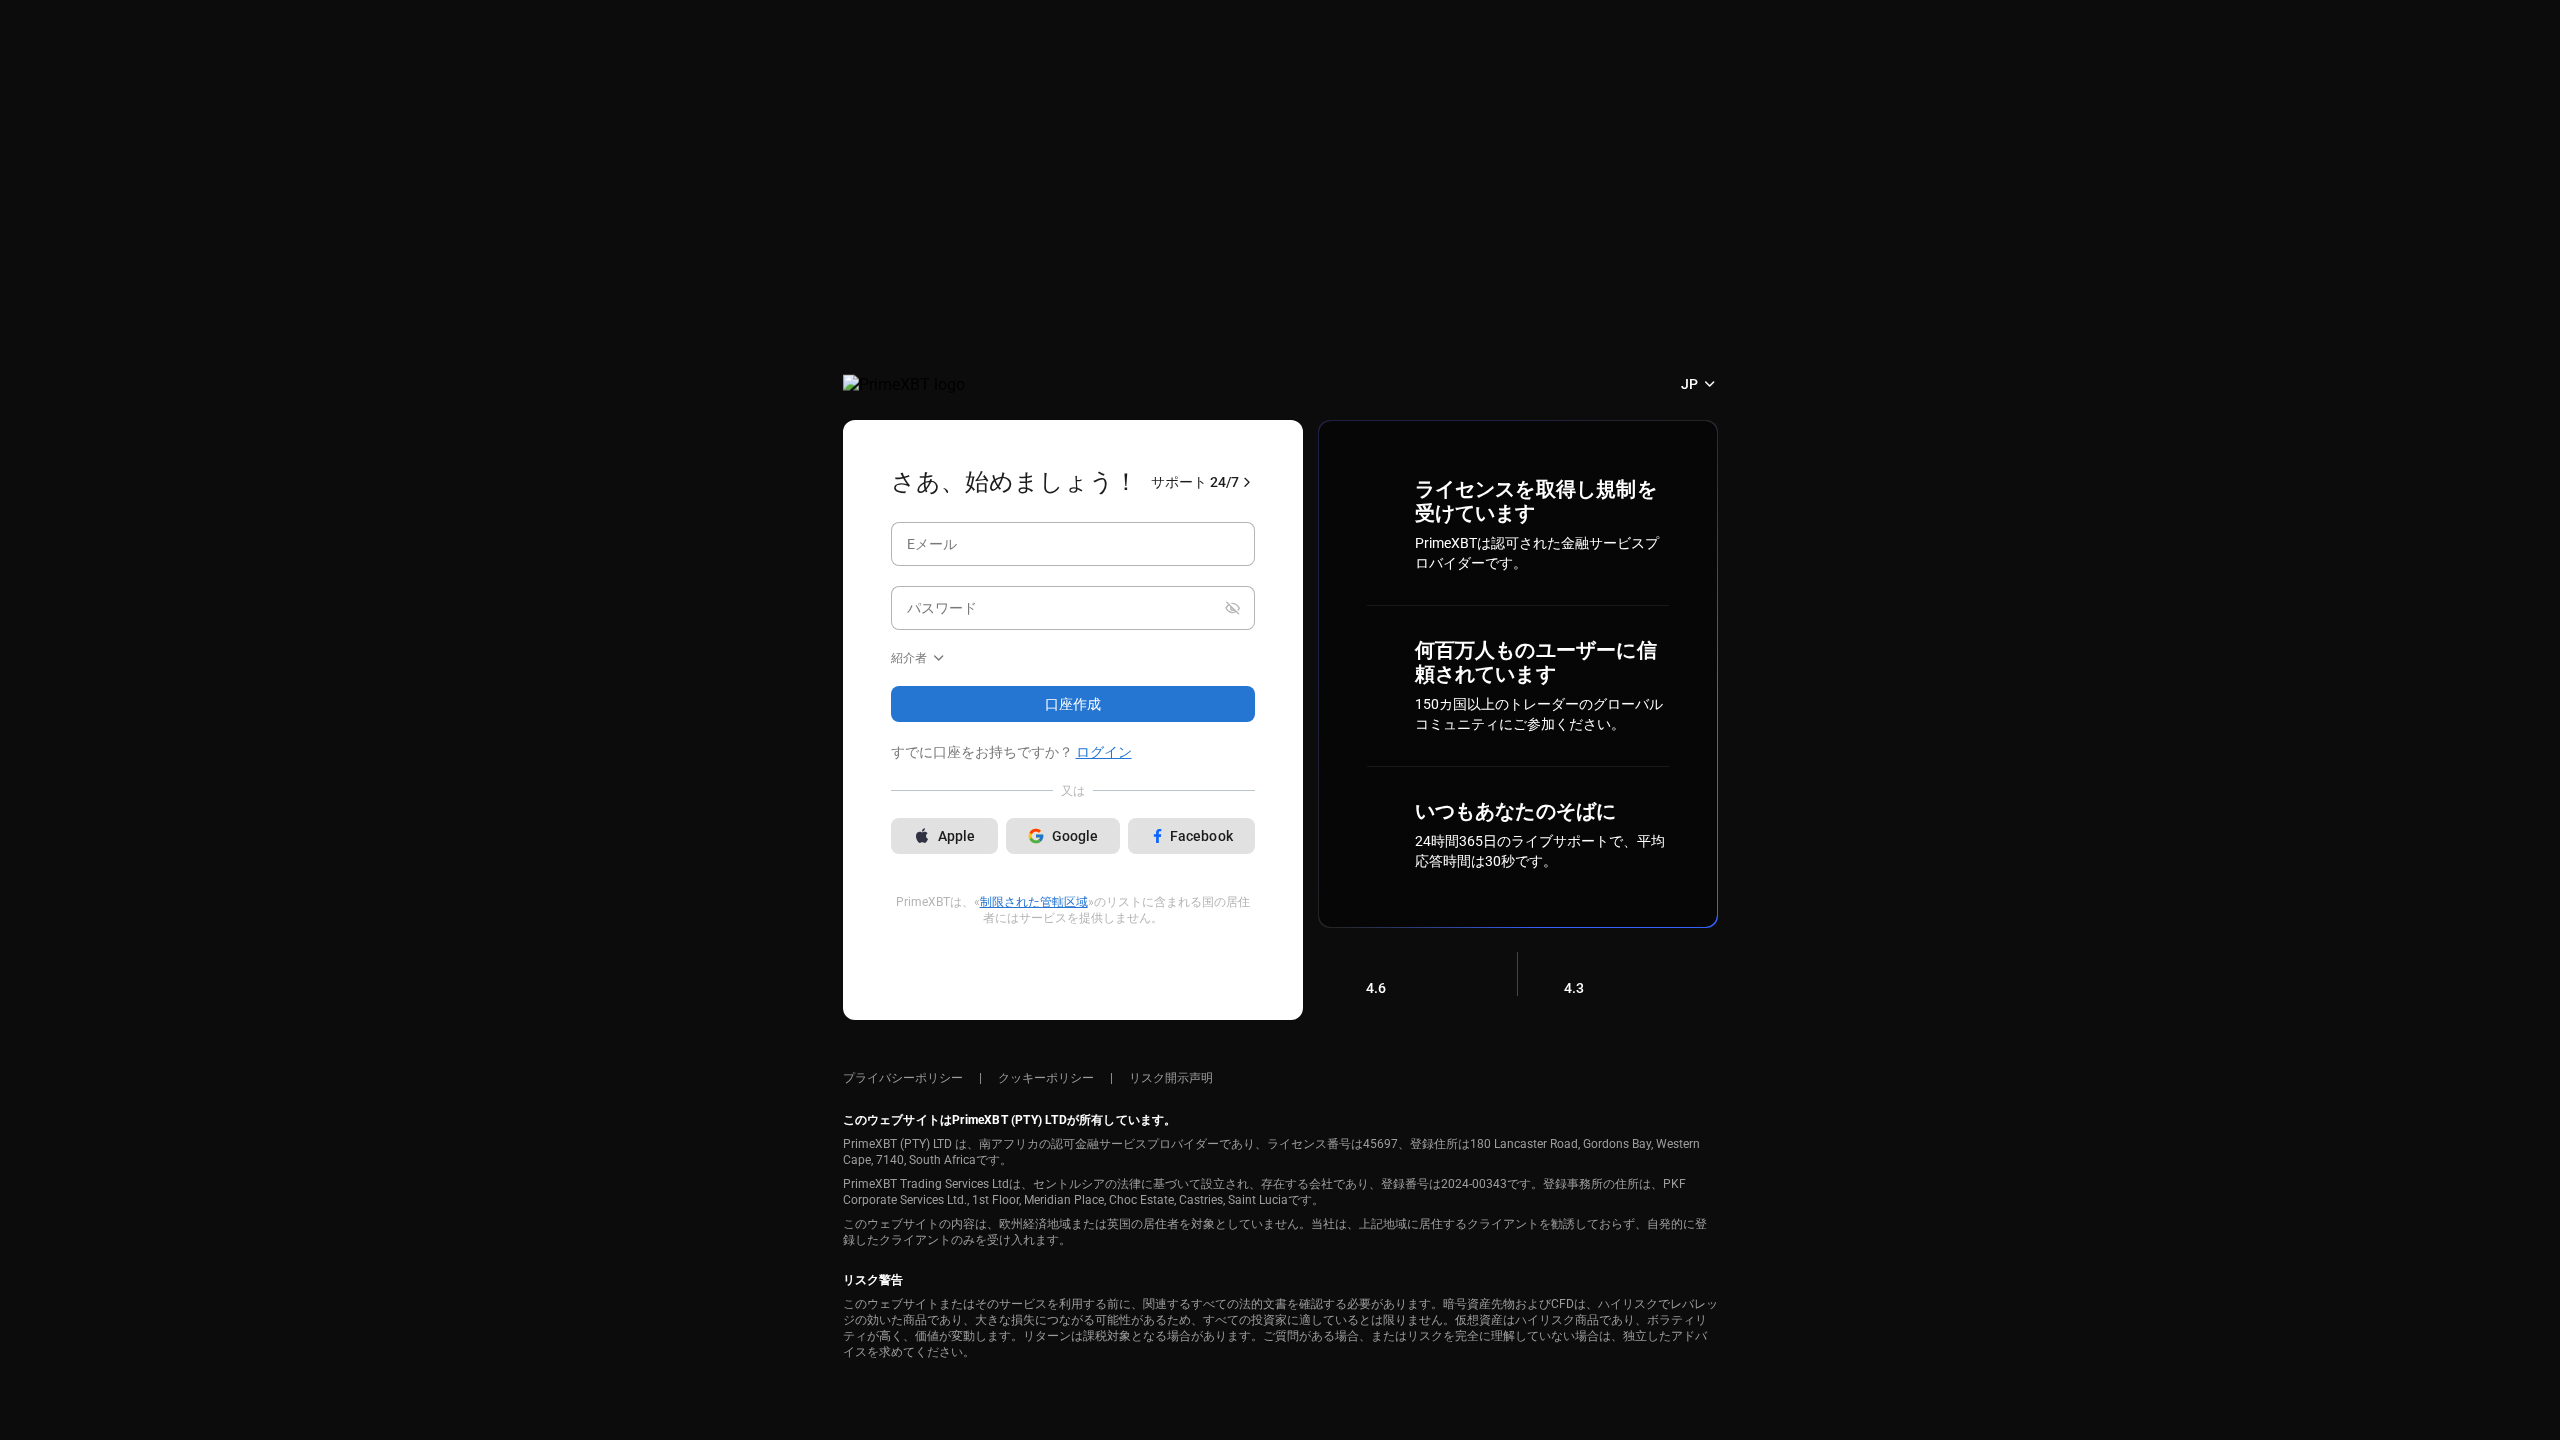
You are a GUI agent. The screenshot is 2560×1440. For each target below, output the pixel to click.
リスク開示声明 (1171, 1078)
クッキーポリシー (1046, 1078)
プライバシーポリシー (903, 1078)
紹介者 (909, 658)
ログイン (1104, 752)
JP (1689, 384)
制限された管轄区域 (1034, 902)
